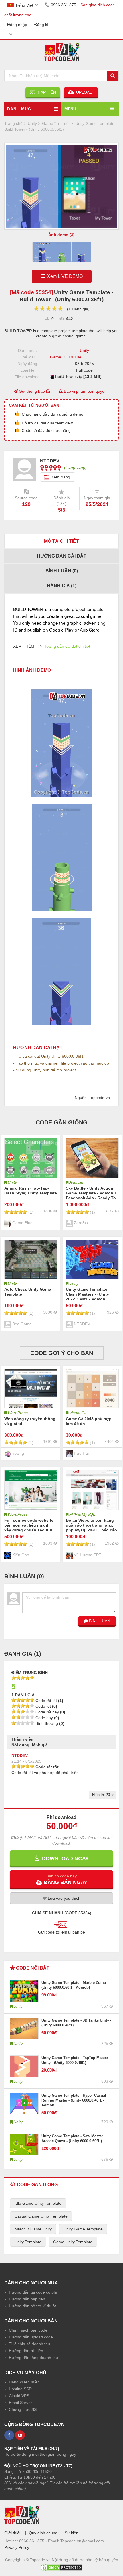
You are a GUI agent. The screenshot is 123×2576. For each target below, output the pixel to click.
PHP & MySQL (82, 1514)
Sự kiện (72, 2533)
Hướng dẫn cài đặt (62, 556)
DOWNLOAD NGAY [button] (64, 1859)
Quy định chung (43, 2533)
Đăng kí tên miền (24, 2382)
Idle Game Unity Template (38, 2203)
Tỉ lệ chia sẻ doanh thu (29, 2344)
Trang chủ (13, 123)
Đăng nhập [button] (17, 25)
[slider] (48, 309)
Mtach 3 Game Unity (33, 2229)
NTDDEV (20, 1755)
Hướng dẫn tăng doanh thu (33, 2358)
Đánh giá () (62, 586)
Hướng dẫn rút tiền (26, 2351)
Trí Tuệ (75, 357)
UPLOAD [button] (84, 92)
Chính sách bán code (28, 2330)
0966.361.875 (64, 5)
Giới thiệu (13, 2533)
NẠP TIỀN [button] (46, 92)
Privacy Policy (17, 2547)
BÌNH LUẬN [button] (99, 1621)
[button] (61, 1879)
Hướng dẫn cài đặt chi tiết (67, 646)
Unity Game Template (83, 2229)
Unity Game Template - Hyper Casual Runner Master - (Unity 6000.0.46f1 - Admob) (74, 2100)
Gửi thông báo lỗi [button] (34, 391)
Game (56, 357)
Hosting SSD (20, 2389)
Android (76, 1182)
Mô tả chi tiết (61, 541)
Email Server (20, 2403)
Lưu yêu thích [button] (64, 1898)
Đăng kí (41, 25)
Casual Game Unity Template (41, 2216)
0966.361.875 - (34, 2541)
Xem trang (61, 477)
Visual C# (78, 1413)
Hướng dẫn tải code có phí (33, 2292)
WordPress (18, 1413)
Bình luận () (62, 571)
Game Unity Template (73, 2242)
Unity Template (28, 2242)
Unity (84, 350)
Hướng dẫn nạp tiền (27, 2299)
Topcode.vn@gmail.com (82, 2541)
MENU (70, 109)
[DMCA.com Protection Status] (61, 2566)
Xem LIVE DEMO (64, 276)
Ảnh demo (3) (61, 235)
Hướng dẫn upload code (31, 2337)
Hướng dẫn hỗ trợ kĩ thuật (32, 2306)
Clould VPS (19, 2396)
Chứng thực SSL (24, 2409)
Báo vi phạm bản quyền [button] (85, 391)
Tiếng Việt (24, 5)
